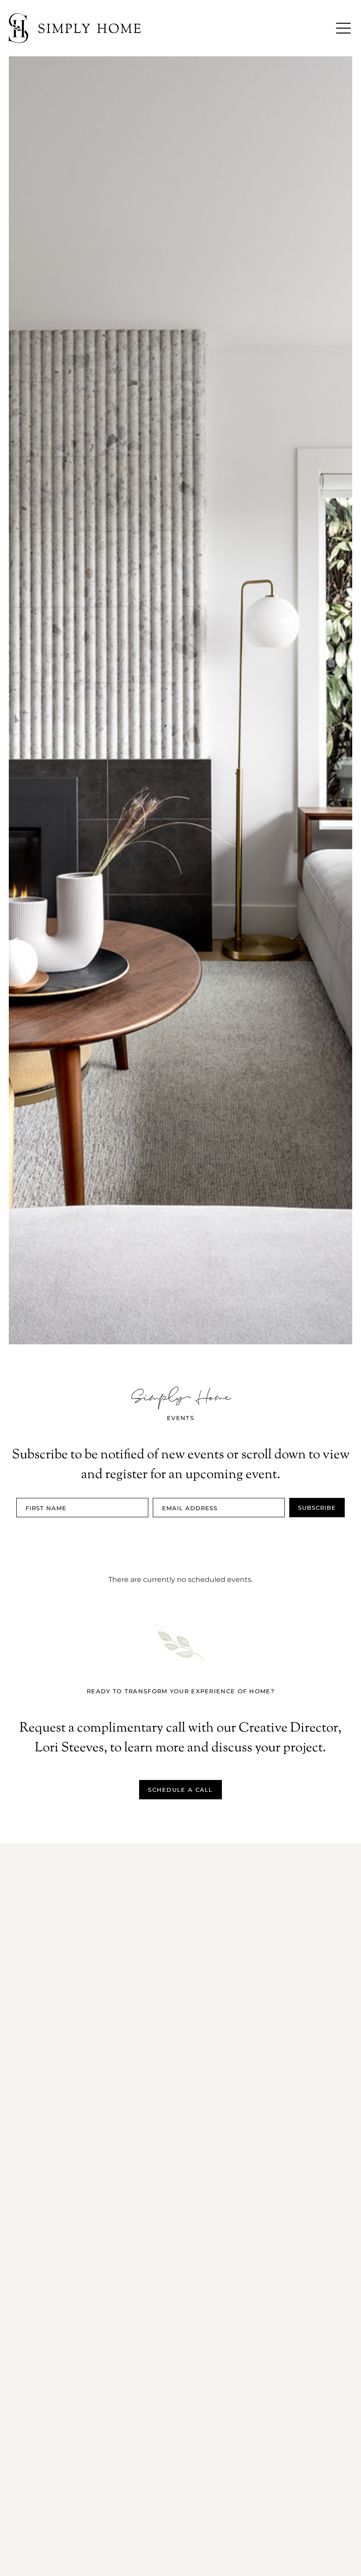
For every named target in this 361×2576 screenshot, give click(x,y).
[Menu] (343, 28)
